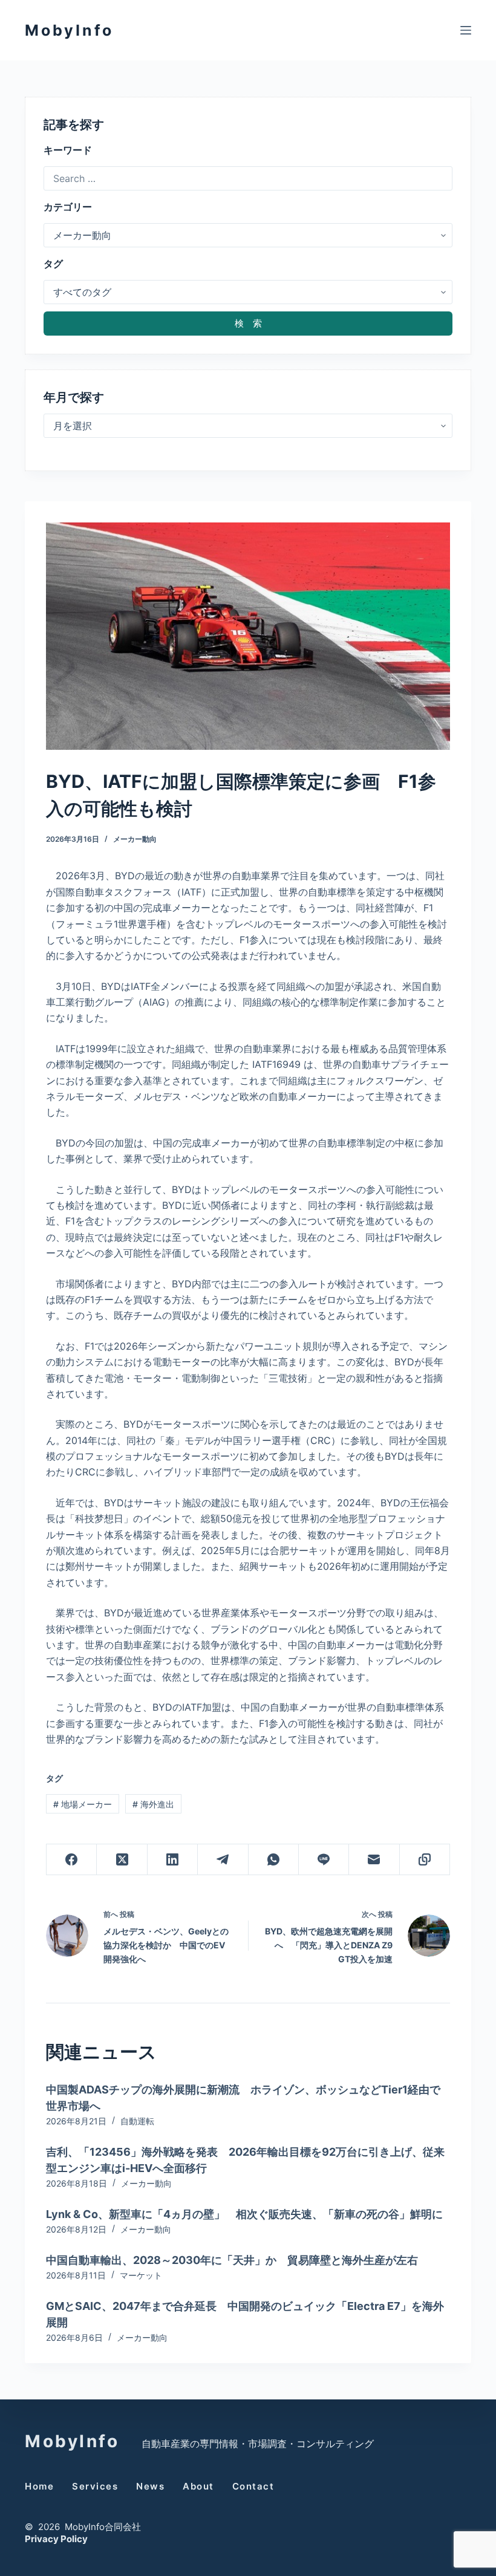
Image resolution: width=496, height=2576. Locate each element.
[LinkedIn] (173, 1860)
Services (95, 2486)
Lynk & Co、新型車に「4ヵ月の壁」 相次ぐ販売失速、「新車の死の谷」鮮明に (244, 2214)
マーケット (141, 2275)
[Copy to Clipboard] (425, 1860)
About (198, 2486)
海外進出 (153, 1804)
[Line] (324, 1860)
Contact (253, 2486)
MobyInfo (69, 30)
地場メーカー (83, 1804)
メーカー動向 (135, 839)
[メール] (374, 1860)
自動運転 (137, 2121)
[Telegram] (223, 1860)
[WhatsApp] (274, 1860)
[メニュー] (466, 30)
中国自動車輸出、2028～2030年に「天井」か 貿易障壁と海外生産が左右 (232, 2260)
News (150, 2486)
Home (39, 2486)
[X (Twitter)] (122, 1860)
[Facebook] (72, 1860)
